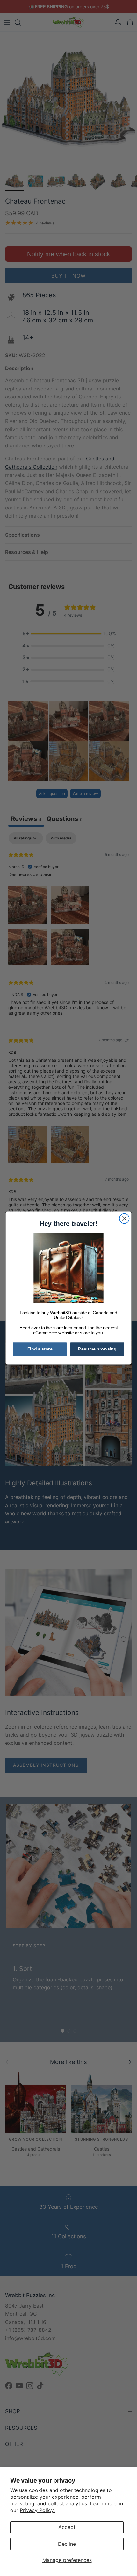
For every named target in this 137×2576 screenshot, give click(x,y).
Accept (67, 2527)
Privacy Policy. (37, 2510)
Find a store (40, 1349)
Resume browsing (97, 1349)
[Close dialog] (124, 1219)
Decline (67, 2544)
